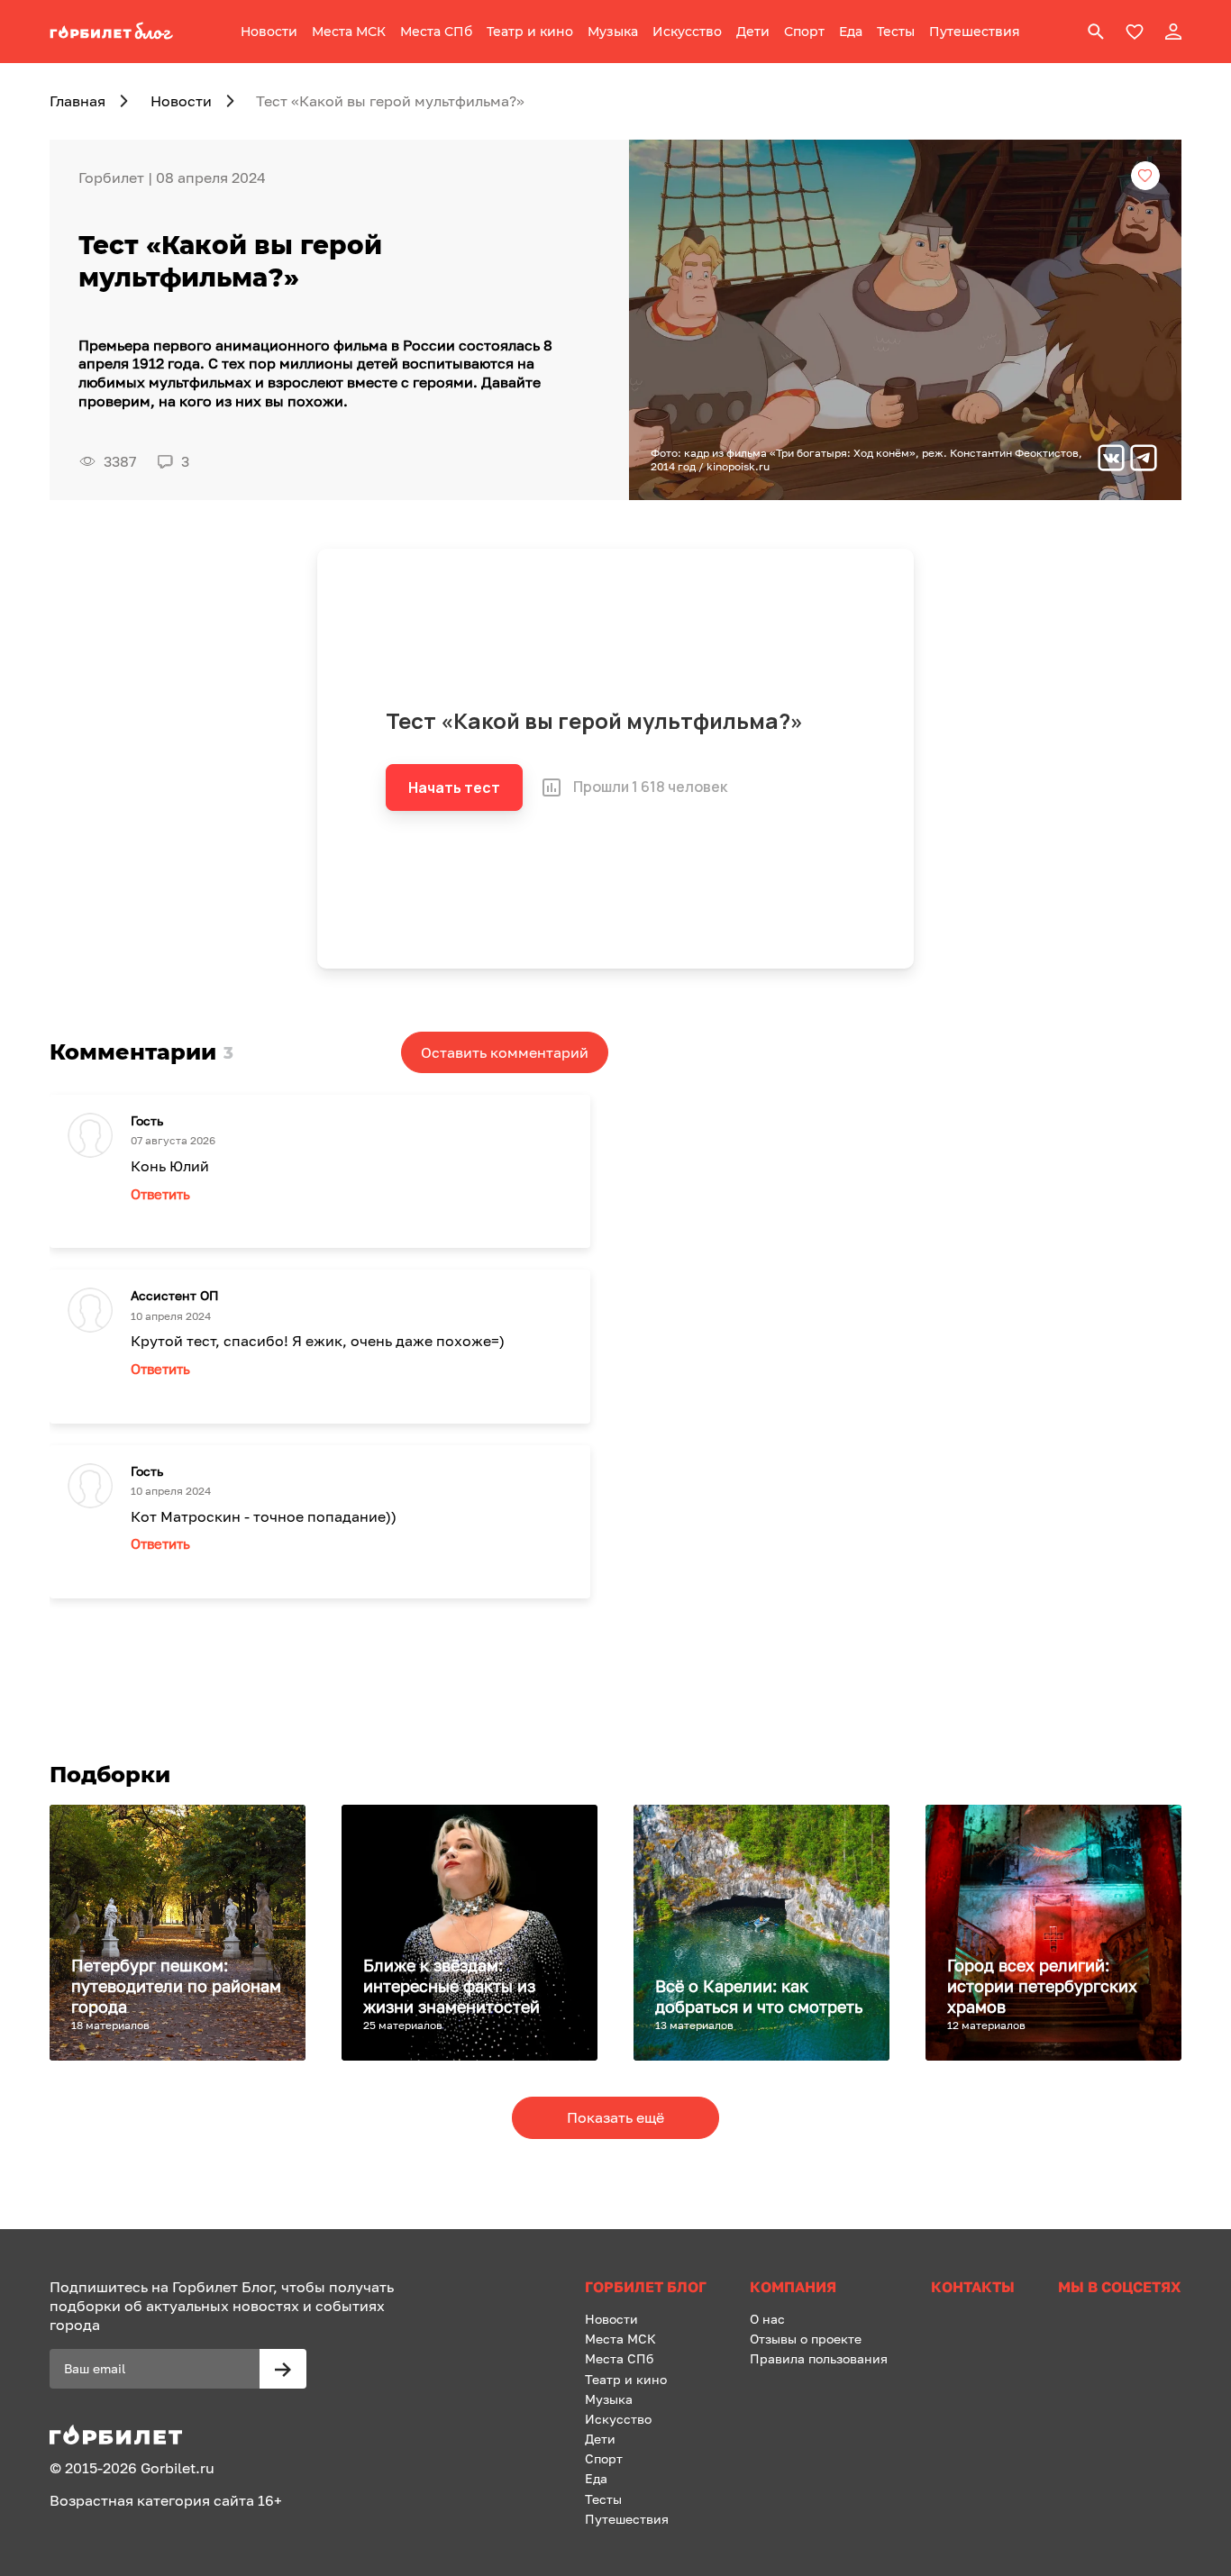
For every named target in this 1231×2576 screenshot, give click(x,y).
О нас (767, 2319)
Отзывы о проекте (806, 2339)
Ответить (160, 1194)
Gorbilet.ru (178, 2468)
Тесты (896, 32)
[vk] (1111, 460)
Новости (269, 32)
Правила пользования (819, 2358)
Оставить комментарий (505, 1052)
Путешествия (975, 32)
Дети (753, 32)
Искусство (687, 32)
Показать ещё (615, 2117)
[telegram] (1144, 460)
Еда (851, 32)
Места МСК (349, 32)
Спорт (804, 32)
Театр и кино (530, 32)
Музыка (613, 32)
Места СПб (436, 32)
